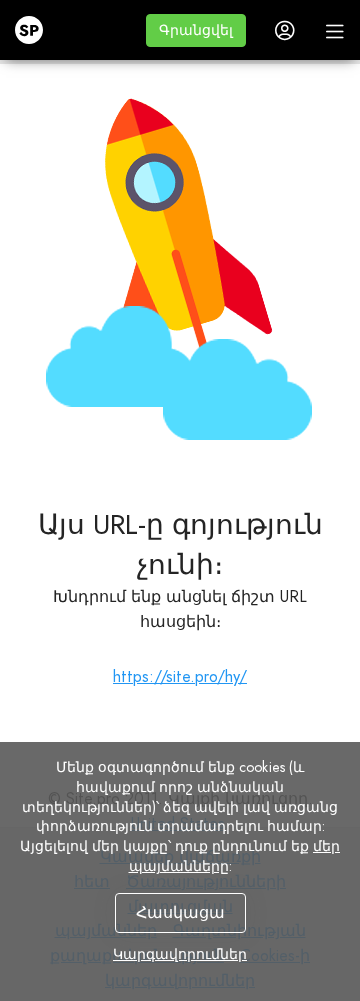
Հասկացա (180, 912)
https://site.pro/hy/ (180, 676)
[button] (196, 30)
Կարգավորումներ (180, 954)
